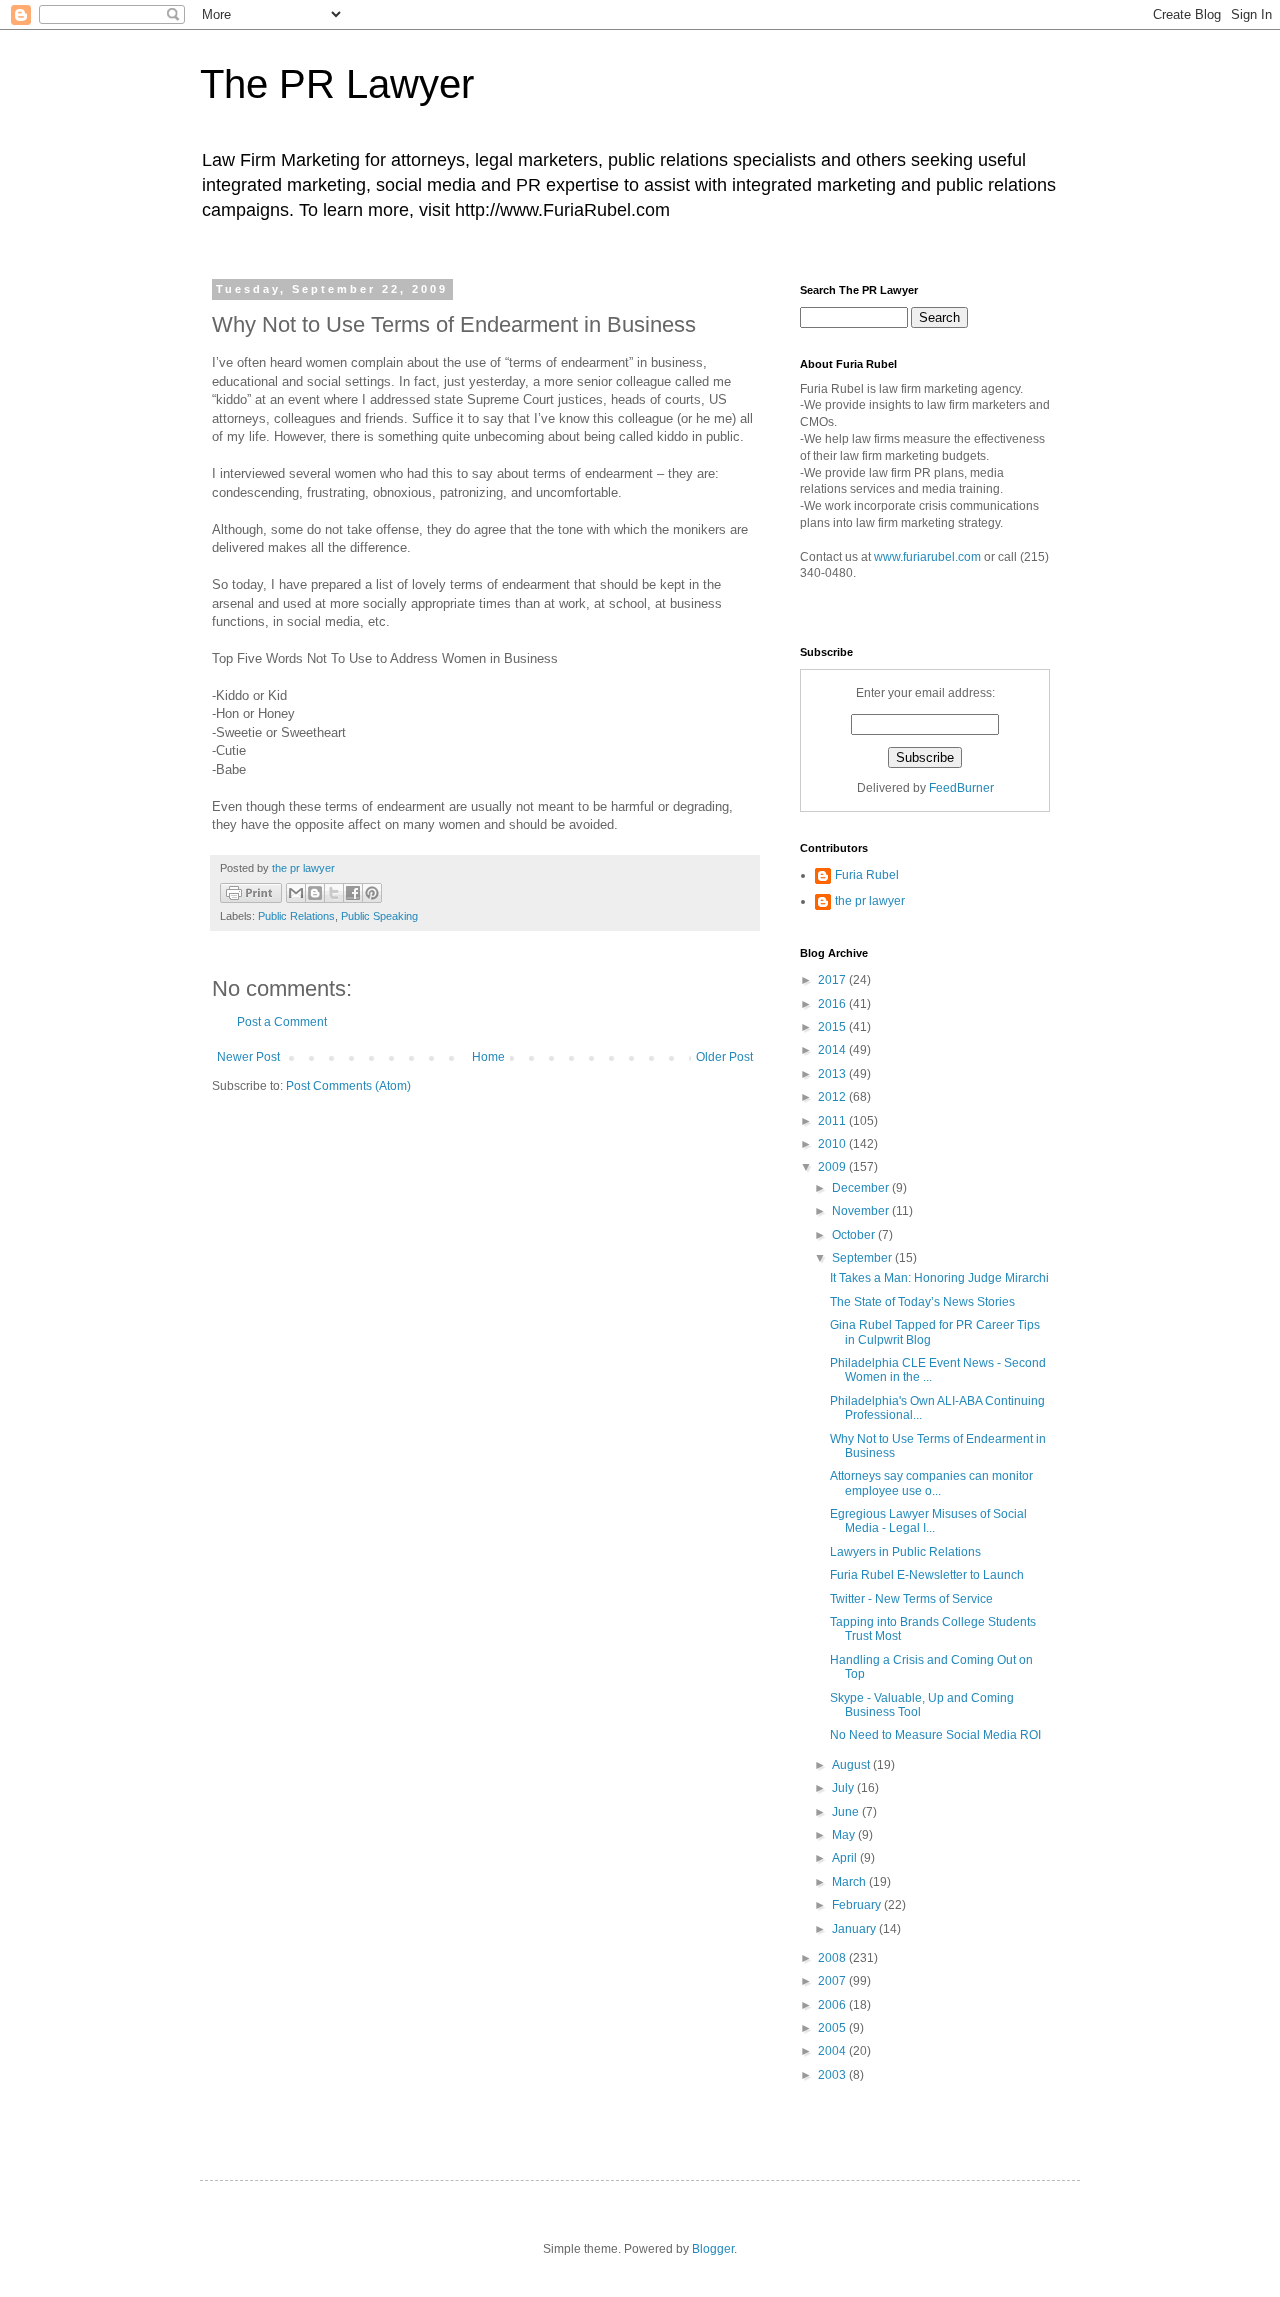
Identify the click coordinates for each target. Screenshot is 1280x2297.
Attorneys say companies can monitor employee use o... (931, 1483)
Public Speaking (379, 916)
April (846, 1858)
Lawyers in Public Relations (905, 1552)
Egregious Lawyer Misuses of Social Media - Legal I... (928, 1521)
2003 (833, 2075)
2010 (833, 1144)
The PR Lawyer (337, 84)
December (862, 1188)
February (858, 1905)
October (855, 1235)
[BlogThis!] (315, 893)
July (844, 1788)
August (852, 1765)
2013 (833, 1074)
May (845, 1835)
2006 (833, 2005)
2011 (833, 1121)
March (850, 1882)
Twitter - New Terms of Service (911, 1599)
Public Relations (296, 916)
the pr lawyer (870, 901)
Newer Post (248, 1057)
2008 (833, 1958)
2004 (833, 2051)
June (847, 1812)
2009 (833, 1167)
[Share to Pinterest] (372, 893)
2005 (833, 2028)
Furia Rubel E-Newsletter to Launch (927, 1575)
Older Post (724, 1057)
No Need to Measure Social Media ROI (935, 1735)
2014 (833, 1050)
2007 (833, 1981)
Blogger (713, 2249)
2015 (833, 1027)
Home (488, 1057)
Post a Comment (282, 1022)
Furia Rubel (867, 875)
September (863, 1258)
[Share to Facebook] (353, 893)
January (855, 1929)
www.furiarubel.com (927, 557)
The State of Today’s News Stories (922, 1302)
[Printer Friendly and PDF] (251, 895)
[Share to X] (334, 893)
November (862, 1211)
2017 (833, 980)
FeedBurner (961, 788)
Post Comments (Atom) (348, 1086)
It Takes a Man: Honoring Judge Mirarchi (939, 1278)
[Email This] (296, 893)
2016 (833, 1004)
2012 (833, 1097)
